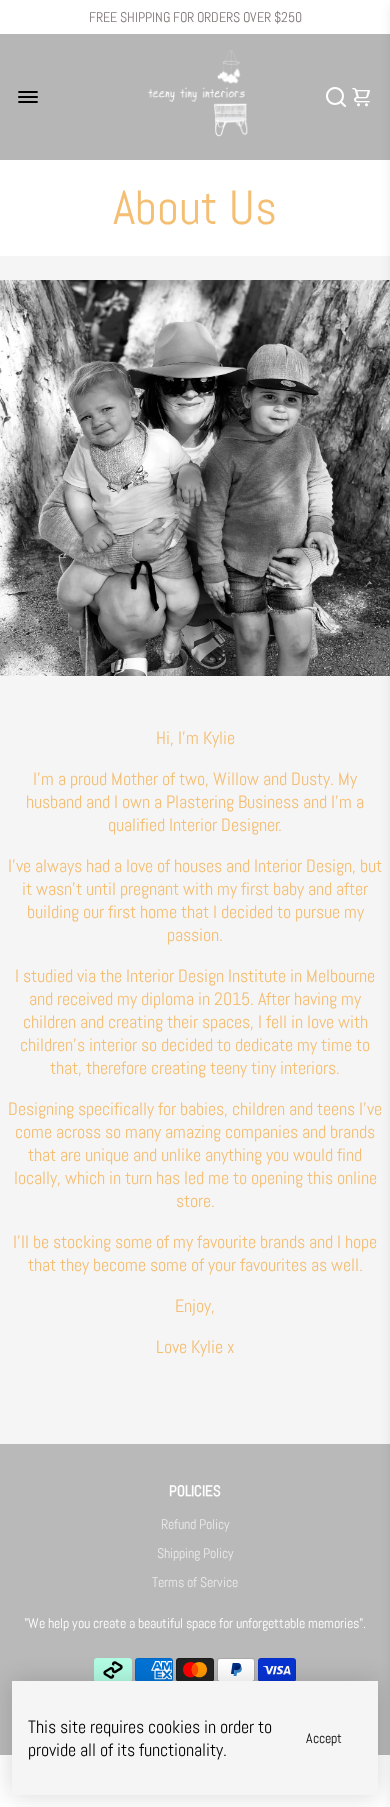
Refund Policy (195, 1524)
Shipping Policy (195, 1553)
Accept (324, 1738)
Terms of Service (195, 1582)
